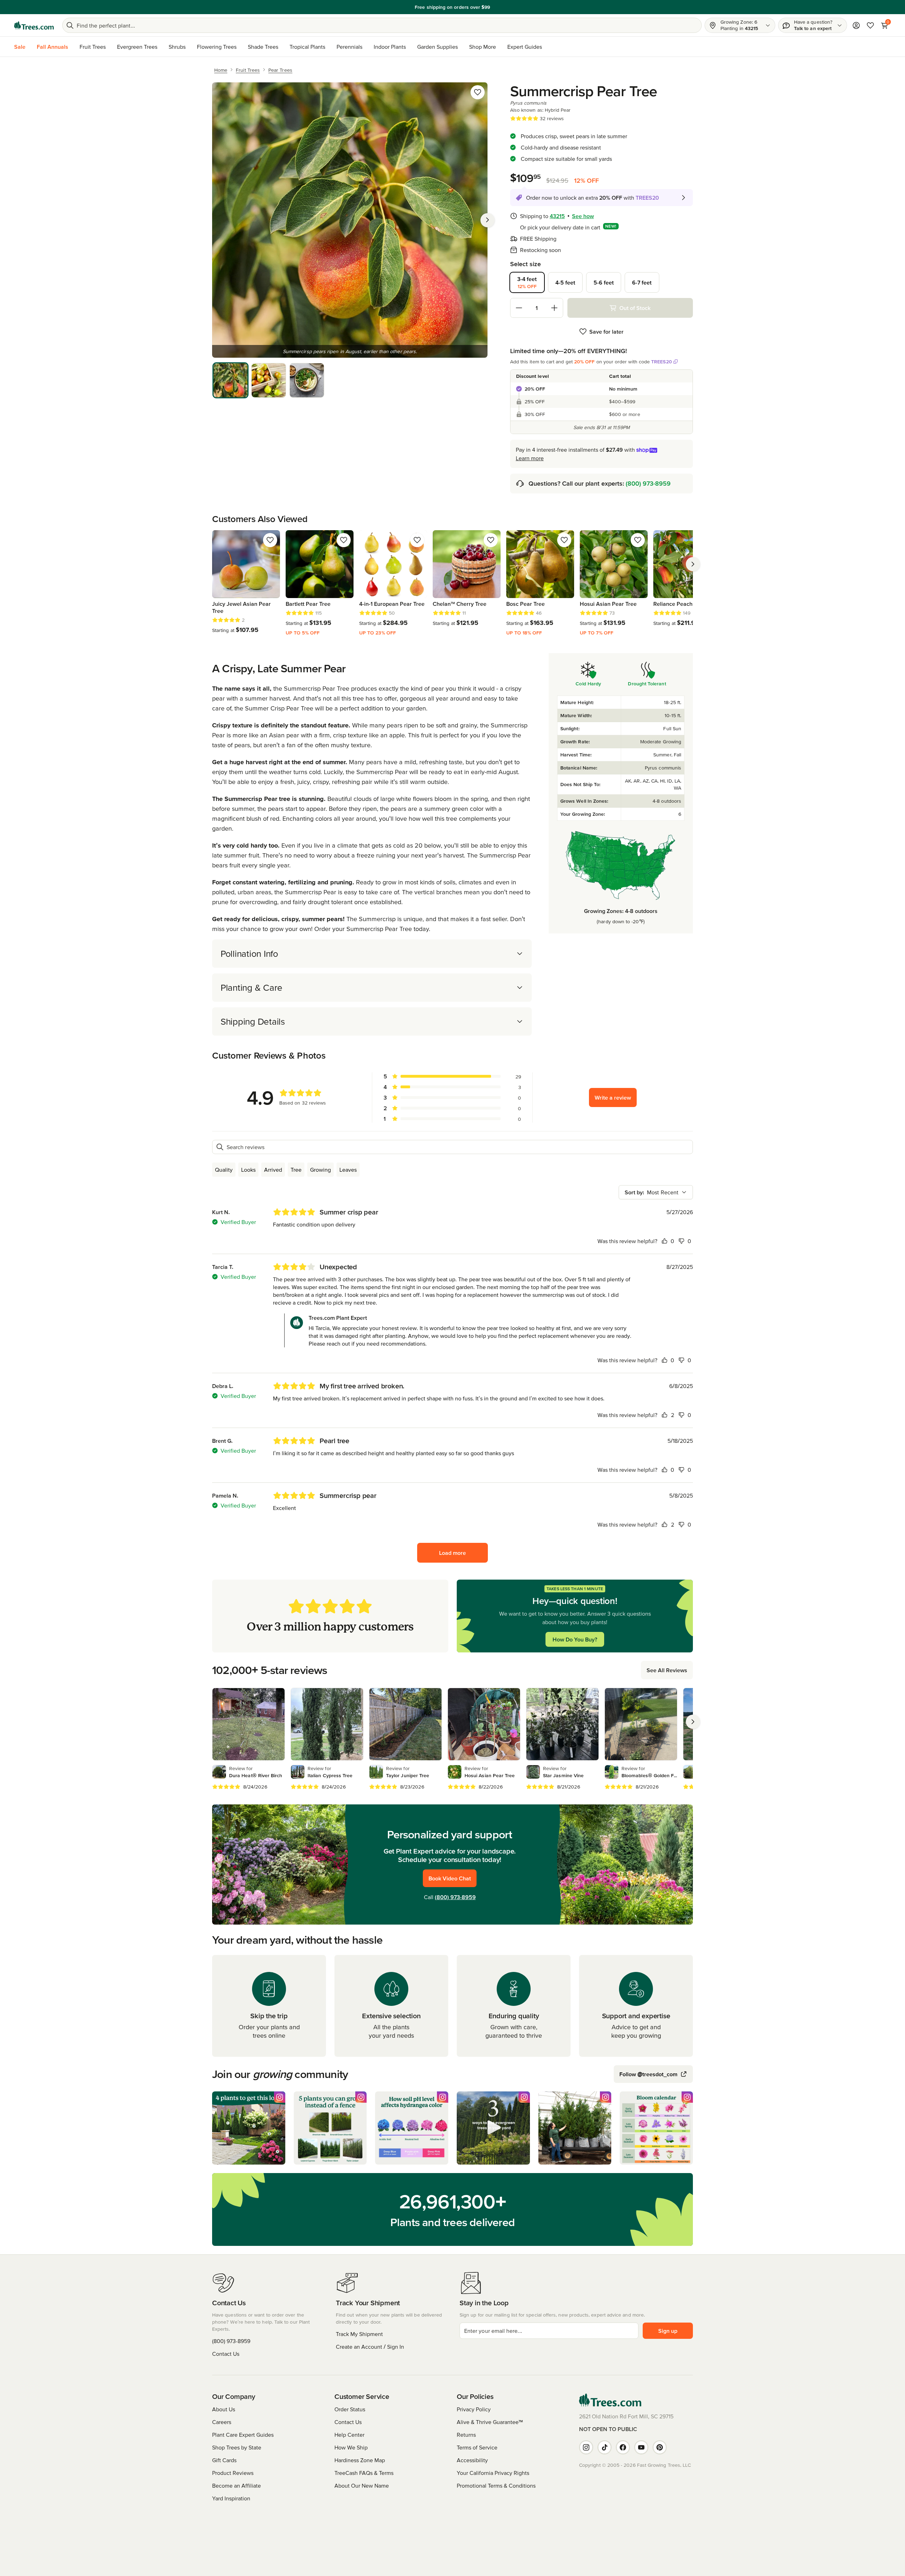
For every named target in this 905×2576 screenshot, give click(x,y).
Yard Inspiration (231, 2498)
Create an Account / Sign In (370, 2347)
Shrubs (177, 47)
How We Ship (351, 2447)
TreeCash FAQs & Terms (364, 2473)
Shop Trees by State (237, 2447)
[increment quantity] (554, 308)
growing (320, 1170)
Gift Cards (224, 2460)
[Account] (856, 25)
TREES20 (662, 362)
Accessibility (472, 2460)
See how (583, 216)
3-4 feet (527, 282)
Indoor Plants (390, 47)
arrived (273, 1170)
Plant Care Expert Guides (243, 2435)
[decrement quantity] (519, 308)
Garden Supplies (437, 47)
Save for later (606, 332)
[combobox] (656, 1192)
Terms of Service (477, 2447)
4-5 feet (565, 282)
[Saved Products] (870, 25)
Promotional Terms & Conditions (496, 2486)
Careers (222, 2422)
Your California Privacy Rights (493, 2473)
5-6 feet (604, 282)
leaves (348, 1170)
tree (296, 1170)
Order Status (350, 2409)
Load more (452, 1553)
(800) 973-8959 (648, 483)
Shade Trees (263, 47)
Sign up (668, 2331)
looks (248, 1170)
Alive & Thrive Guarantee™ (490, 2422)
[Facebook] (623, 2447)
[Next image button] (487, 220)
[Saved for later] (478, 92)
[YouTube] (641, 2447)
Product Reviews (233, 2473)
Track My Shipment (359, 2334)
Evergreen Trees (137, 47)
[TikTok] (605, 2447)
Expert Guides (525, 47)
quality (224, 1170)
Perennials (349, 47)
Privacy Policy (474, 2409)
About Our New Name (362, 2486)
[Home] (34, 25)
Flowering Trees (217, 47)
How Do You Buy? (575, 1639)
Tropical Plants (307, 47)
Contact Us (226, 2354)
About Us (224, 2409)
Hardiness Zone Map (360, 2460)
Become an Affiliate (237, 2486)
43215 (557, 216)
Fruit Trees (93, 47)
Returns (466, 2435)
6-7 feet (642, 282)
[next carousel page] (693, 564)
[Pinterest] (660, 2447)
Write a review (613, 1097)
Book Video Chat (450, 1878)
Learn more (530, 458)
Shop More (483, 47)
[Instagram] (586, 2447)
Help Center (349, 2435)
